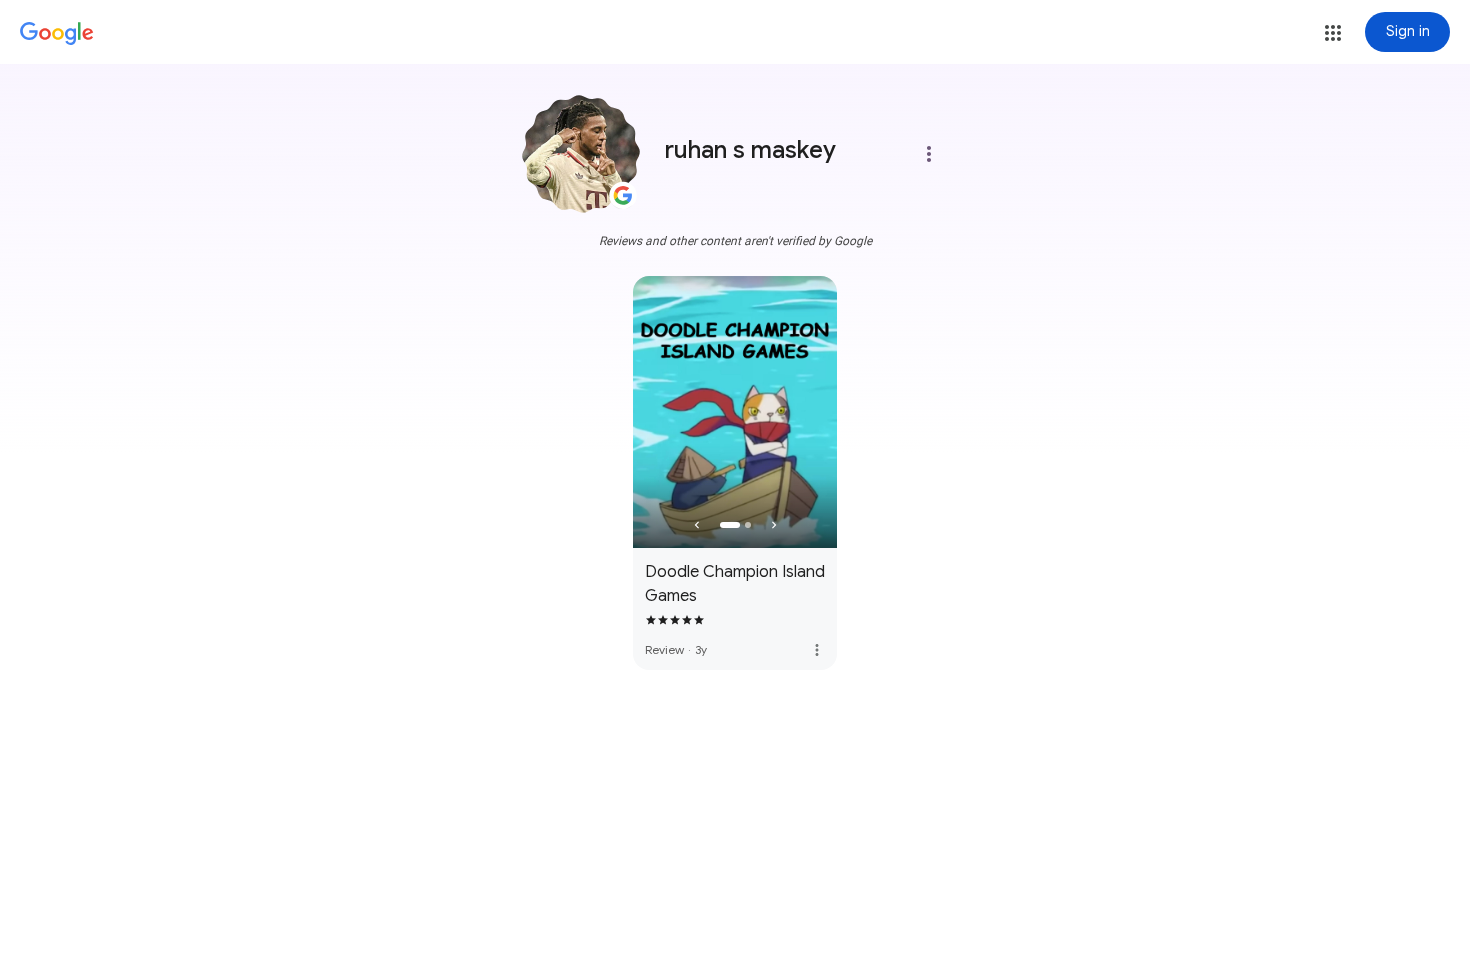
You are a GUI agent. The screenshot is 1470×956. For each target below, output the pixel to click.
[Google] (57, 34)
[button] (1333, 33)
